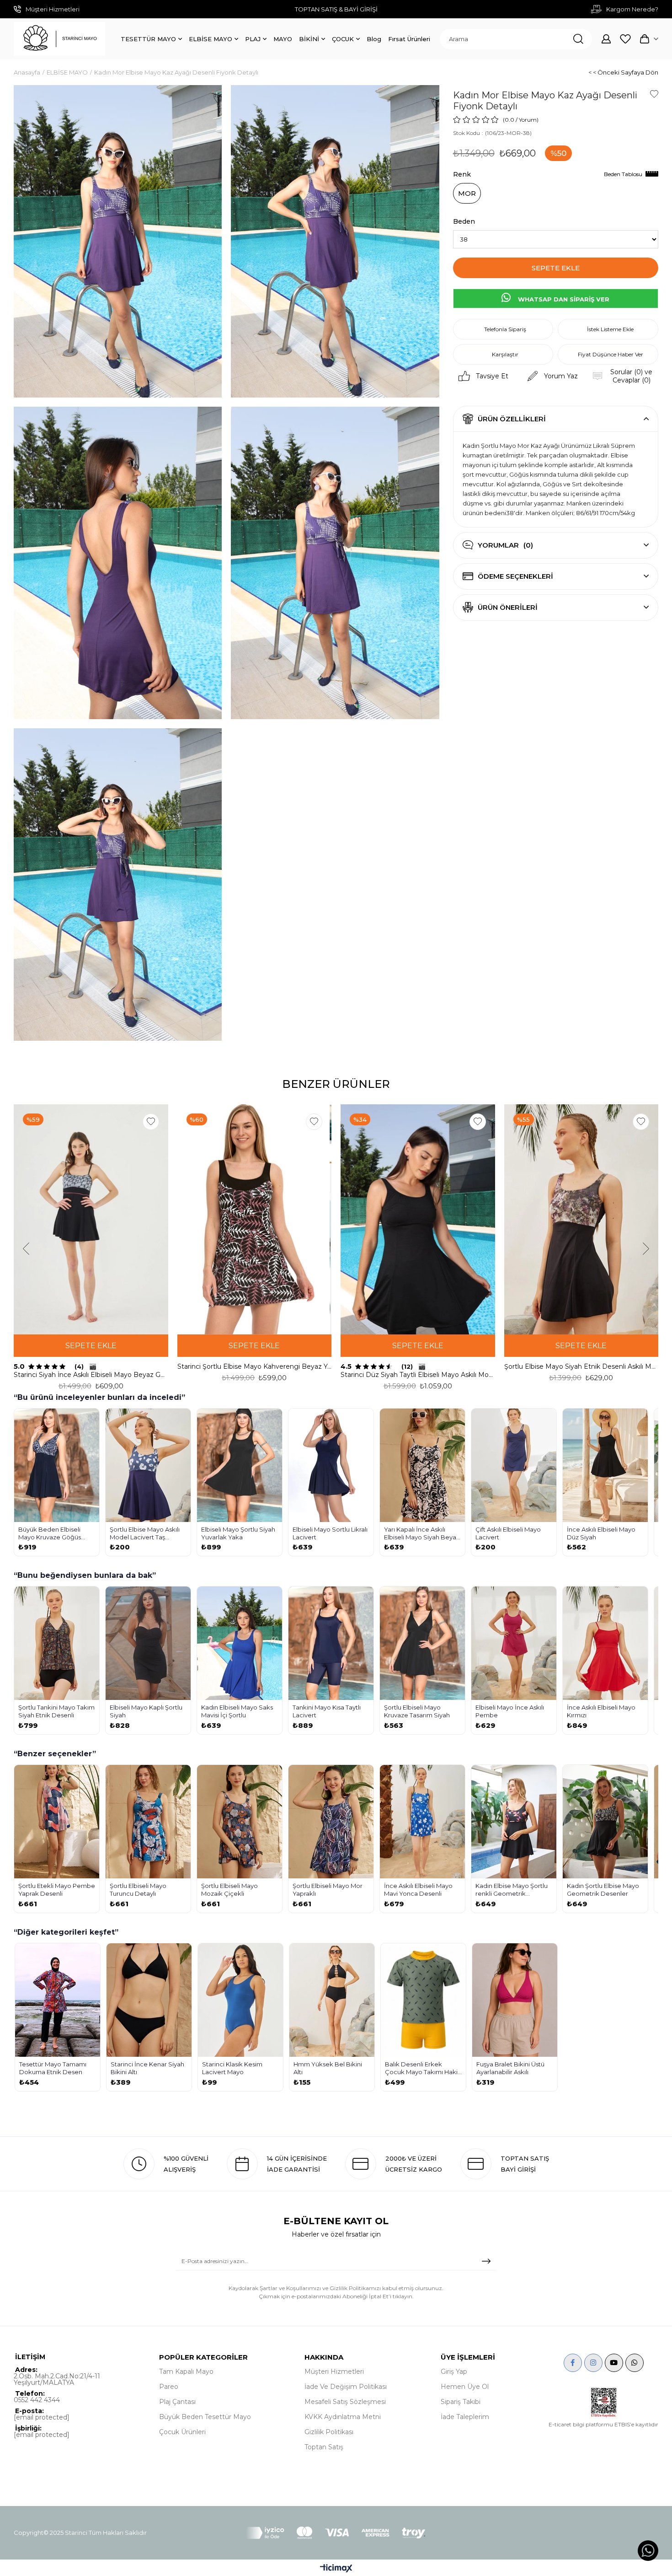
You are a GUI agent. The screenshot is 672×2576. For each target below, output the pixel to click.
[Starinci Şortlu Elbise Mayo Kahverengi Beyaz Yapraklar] (255, 1219)
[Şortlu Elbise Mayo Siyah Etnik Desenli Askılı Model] (581, 1219)
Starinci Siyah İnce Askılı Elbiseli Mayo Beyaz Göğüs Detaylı (91, 1375)
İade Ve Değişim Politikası (346, 2387)
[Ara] (578, 39)
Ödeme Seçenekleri (515, 576)
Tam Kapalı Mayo (186, 2372)
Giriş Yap (454, 2372)
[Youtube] (614, 2363)
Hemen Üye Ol (465, 2387)
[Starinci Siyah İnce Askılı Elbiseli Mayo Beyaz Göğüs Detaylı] (91, 1219)
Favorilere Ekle (151, 1122)
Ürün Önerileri (508, 607)
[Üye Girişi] (606, 39)
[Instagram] (593, 2363)
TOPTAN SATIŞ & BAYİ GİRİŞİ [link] (336, 9)
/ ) (527, 120)
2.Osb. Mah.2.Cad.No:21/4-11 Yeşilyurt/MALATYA (57, 2379)
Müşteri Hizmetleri (334, 2372)
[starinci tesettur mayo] (59, 39)
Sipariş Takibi (461, 2402)
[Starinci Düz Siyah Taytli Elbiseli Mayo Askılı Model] (418, 1219)
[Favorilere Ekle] (654, 94)
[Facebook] (573, 2363)
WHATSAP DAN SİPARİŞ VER (563, 299)
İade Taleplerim (465, 2417)
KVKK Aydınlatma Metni (343, 2417)
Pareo (169, 2387)
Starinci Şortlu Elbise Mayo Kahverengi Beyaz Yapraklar (255, 1366)
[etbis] (604, 2403)
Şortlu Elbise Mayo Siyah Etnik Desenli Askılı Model (581, 1366)
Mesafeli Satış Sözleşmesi (345, 2402)
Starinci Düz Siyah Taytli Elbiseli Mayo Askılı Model (418, 1375)
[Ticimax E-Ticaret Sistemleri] (336, 2569)
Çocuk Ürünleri (182, 2432)
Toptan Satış (324, 2447)
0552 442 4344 (37, 2400)
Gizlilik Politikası (329, 2432)
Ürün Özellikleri (512, 419)
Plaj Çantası (177, 2402)
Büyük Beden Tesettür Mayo (205, 2417)
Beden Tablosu (623, 174)
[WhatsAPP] (635, 2363)
